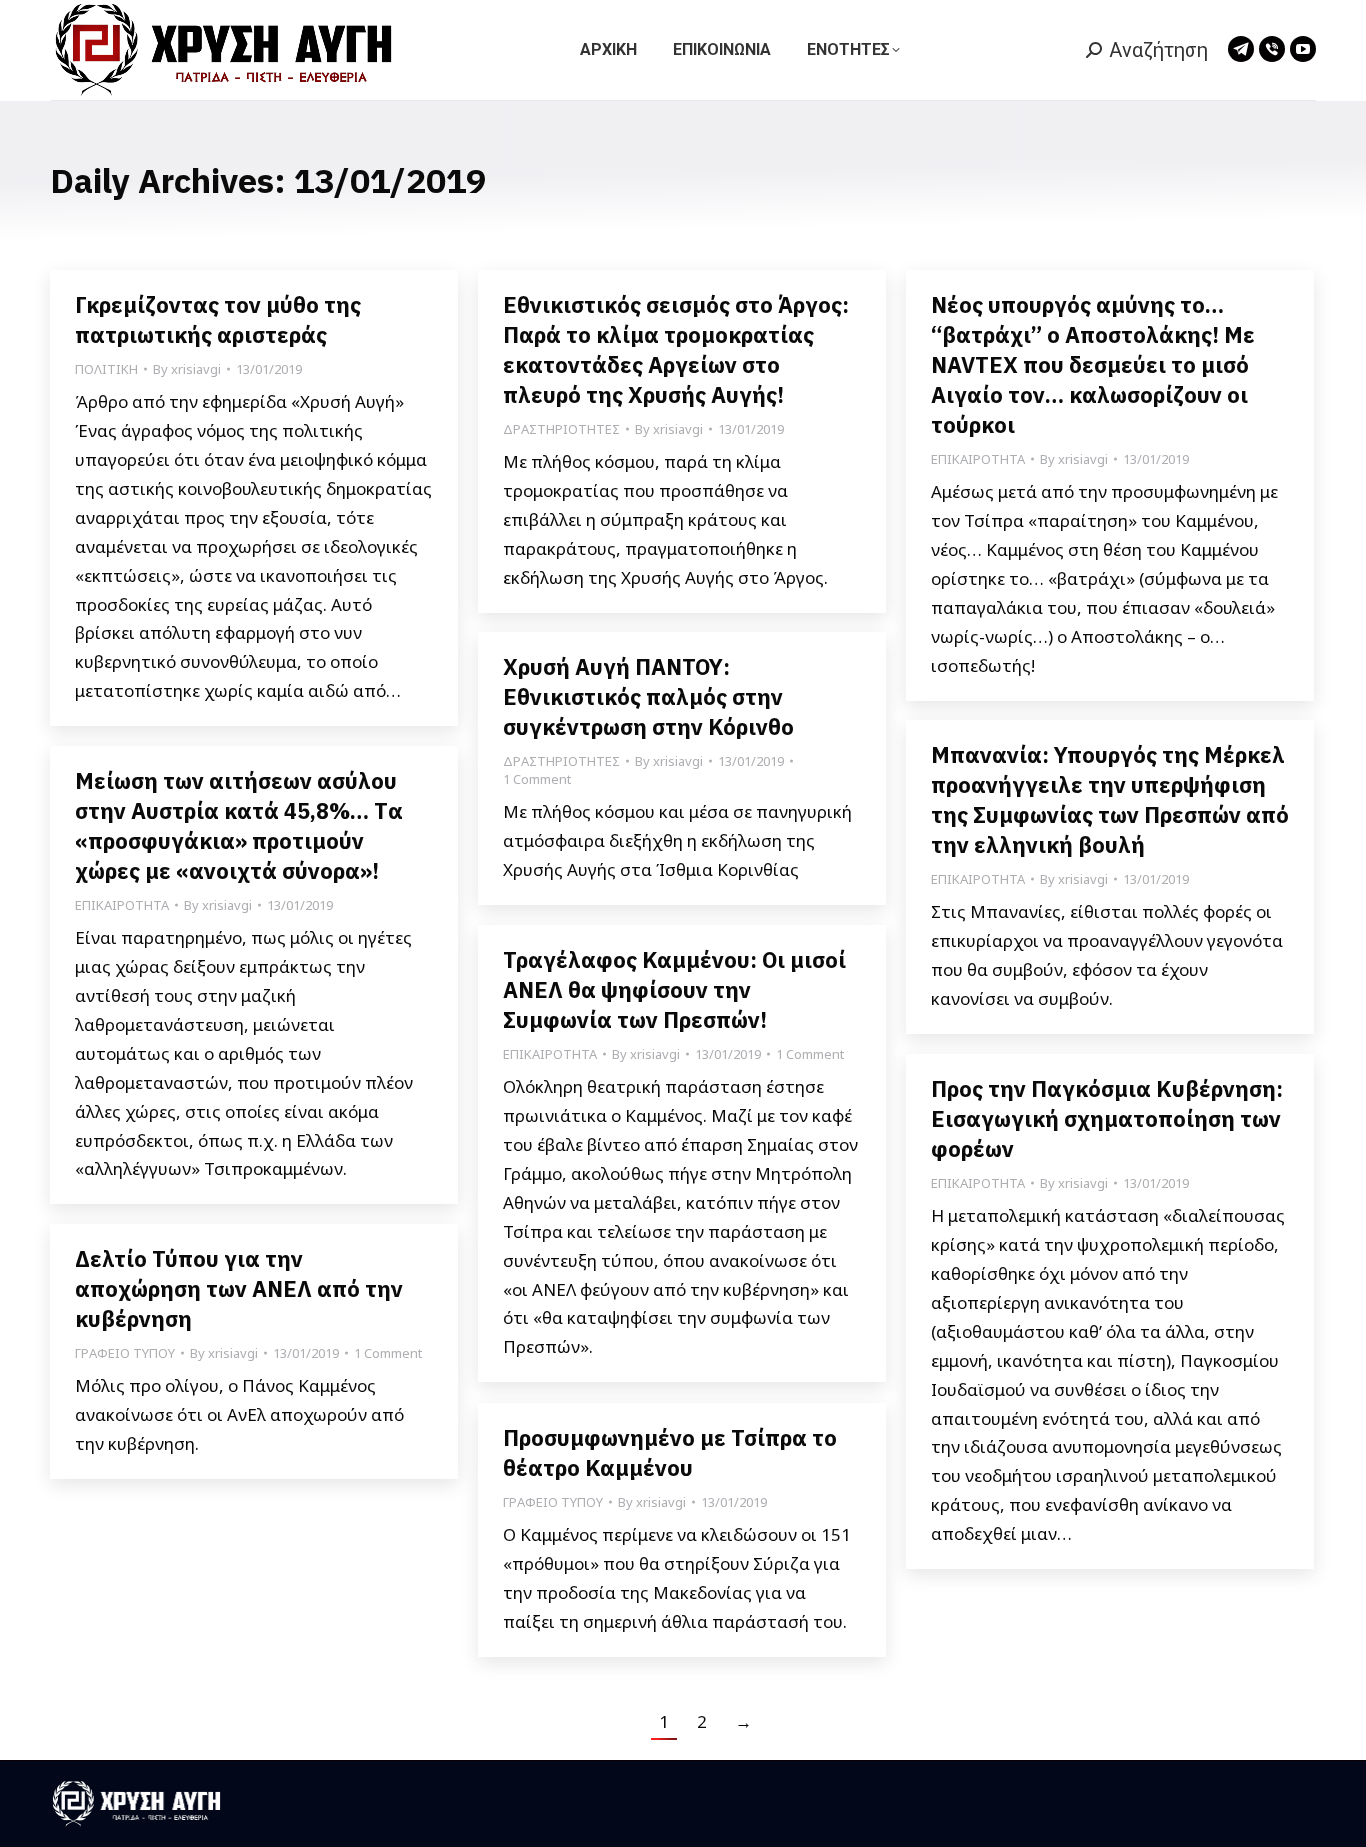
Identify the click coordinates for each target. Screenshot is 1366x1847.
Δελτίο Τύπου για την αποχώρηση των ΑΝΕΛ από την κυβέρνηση (239, 1288)
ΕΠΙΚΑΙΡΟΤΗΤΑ (978, 459)
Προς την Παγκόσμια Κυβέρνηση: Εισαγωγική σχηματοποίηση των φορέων (1107, 1118)
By (187, 369)
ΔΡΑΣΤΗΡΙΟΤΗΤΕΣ (561, 429)
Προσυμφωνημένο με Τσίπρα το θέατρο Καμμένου (670, 1452)
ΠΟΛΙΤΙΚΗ (106, 369)
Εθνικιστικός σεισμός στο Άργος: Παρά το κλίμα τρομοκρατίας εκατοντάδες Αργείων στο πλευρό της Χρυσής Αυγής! (676, 349)
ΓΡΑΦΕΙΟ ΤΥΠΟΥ (125, 1353)
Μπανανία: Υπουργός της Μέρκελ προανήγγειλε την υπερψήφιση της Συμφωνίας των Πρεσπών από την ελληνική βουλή (1110, 799)
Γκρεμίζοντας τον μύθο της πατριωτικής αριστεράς (218, 319)
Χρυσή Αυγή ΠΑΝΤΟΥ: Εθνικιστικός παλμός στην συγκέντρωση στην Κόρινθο (648, 696)
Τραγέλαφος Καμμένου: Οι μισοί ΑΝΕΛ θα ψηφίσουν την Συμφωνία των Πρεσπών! (674, 989)
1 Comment (537, 779)
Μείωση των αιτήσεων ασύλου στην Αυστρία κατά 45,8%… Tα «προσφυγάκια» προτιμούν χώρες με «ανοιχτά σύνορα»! (239, 825)
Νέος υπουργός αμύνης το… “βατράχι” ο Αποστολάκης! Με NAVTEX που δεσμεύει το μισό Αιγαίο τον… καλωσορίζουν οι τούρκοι (1093, 364)
